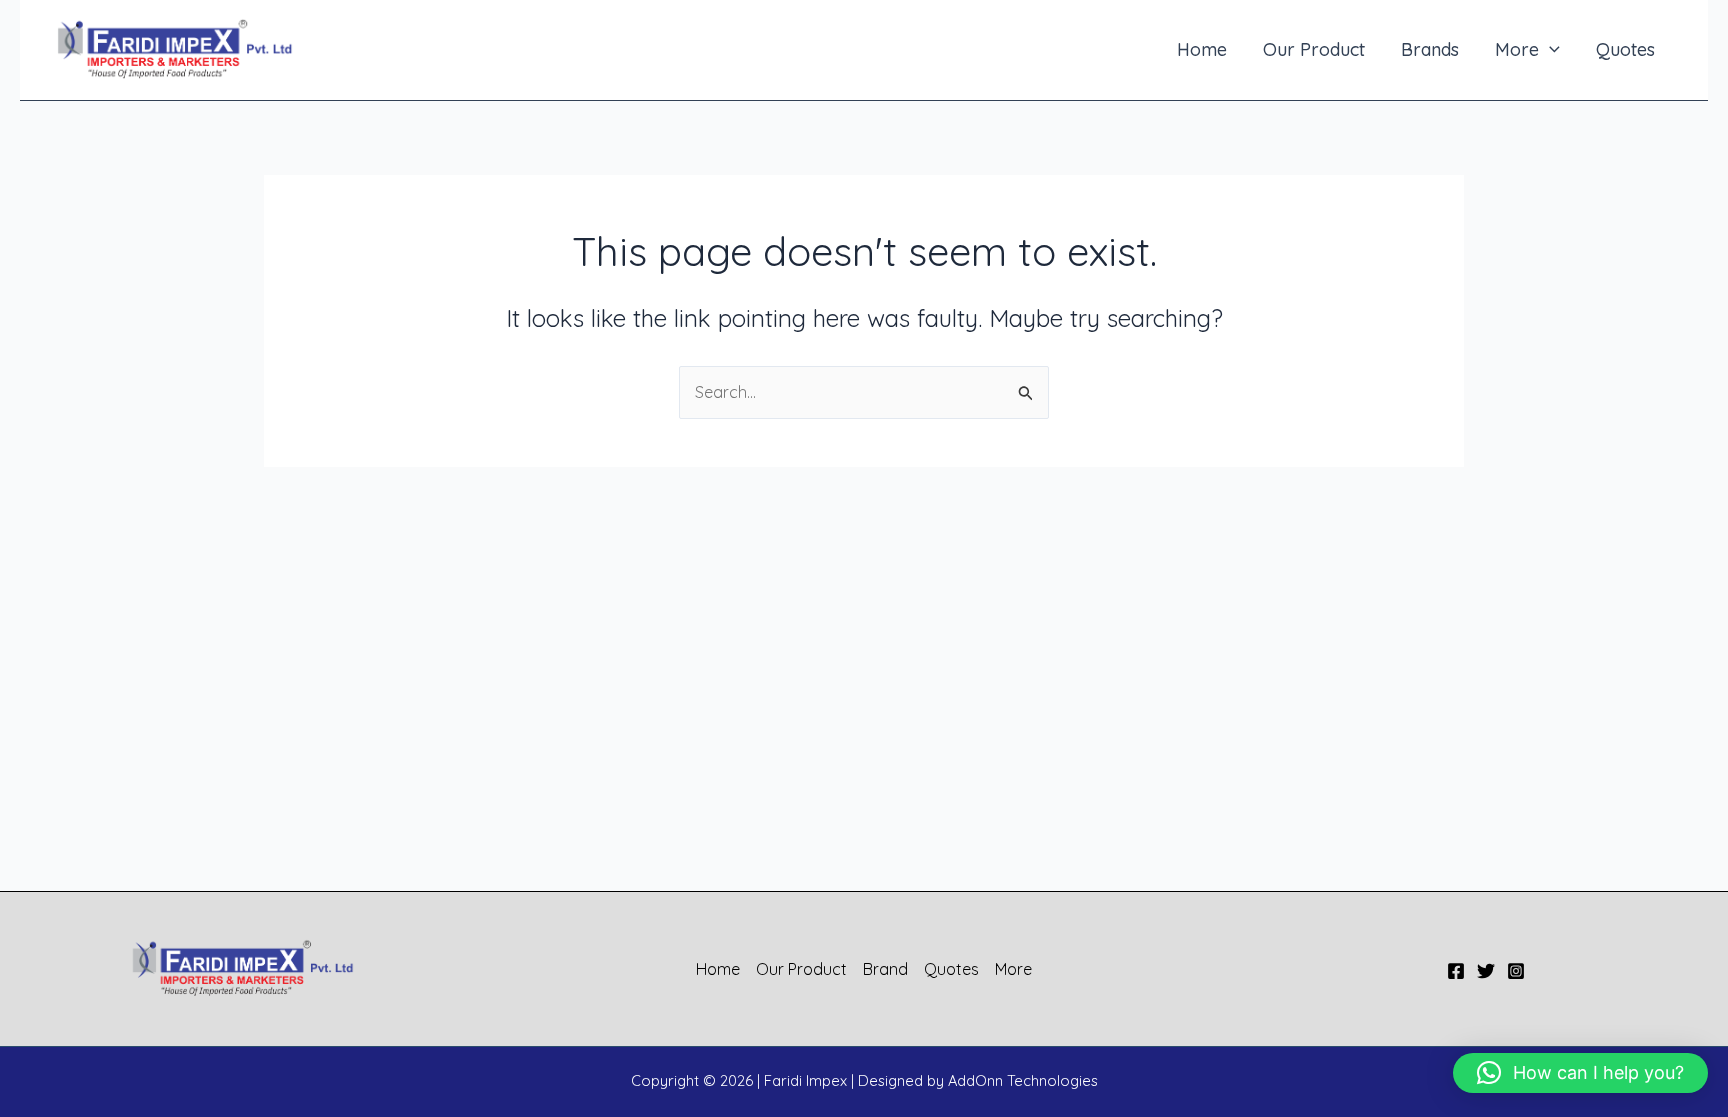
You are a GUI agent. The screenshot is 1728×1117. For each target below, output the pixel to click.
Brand (885, 969)
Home (1202, 49)
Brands (1430, 49)
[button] (1549, 49)
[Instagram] (1516, 971)
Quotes (1625, 49)
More (1517, 49)
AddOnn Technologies (1023, 1080)
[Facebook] (1456, 971)
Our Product (1314, 49)
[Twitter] (1486, 971)
